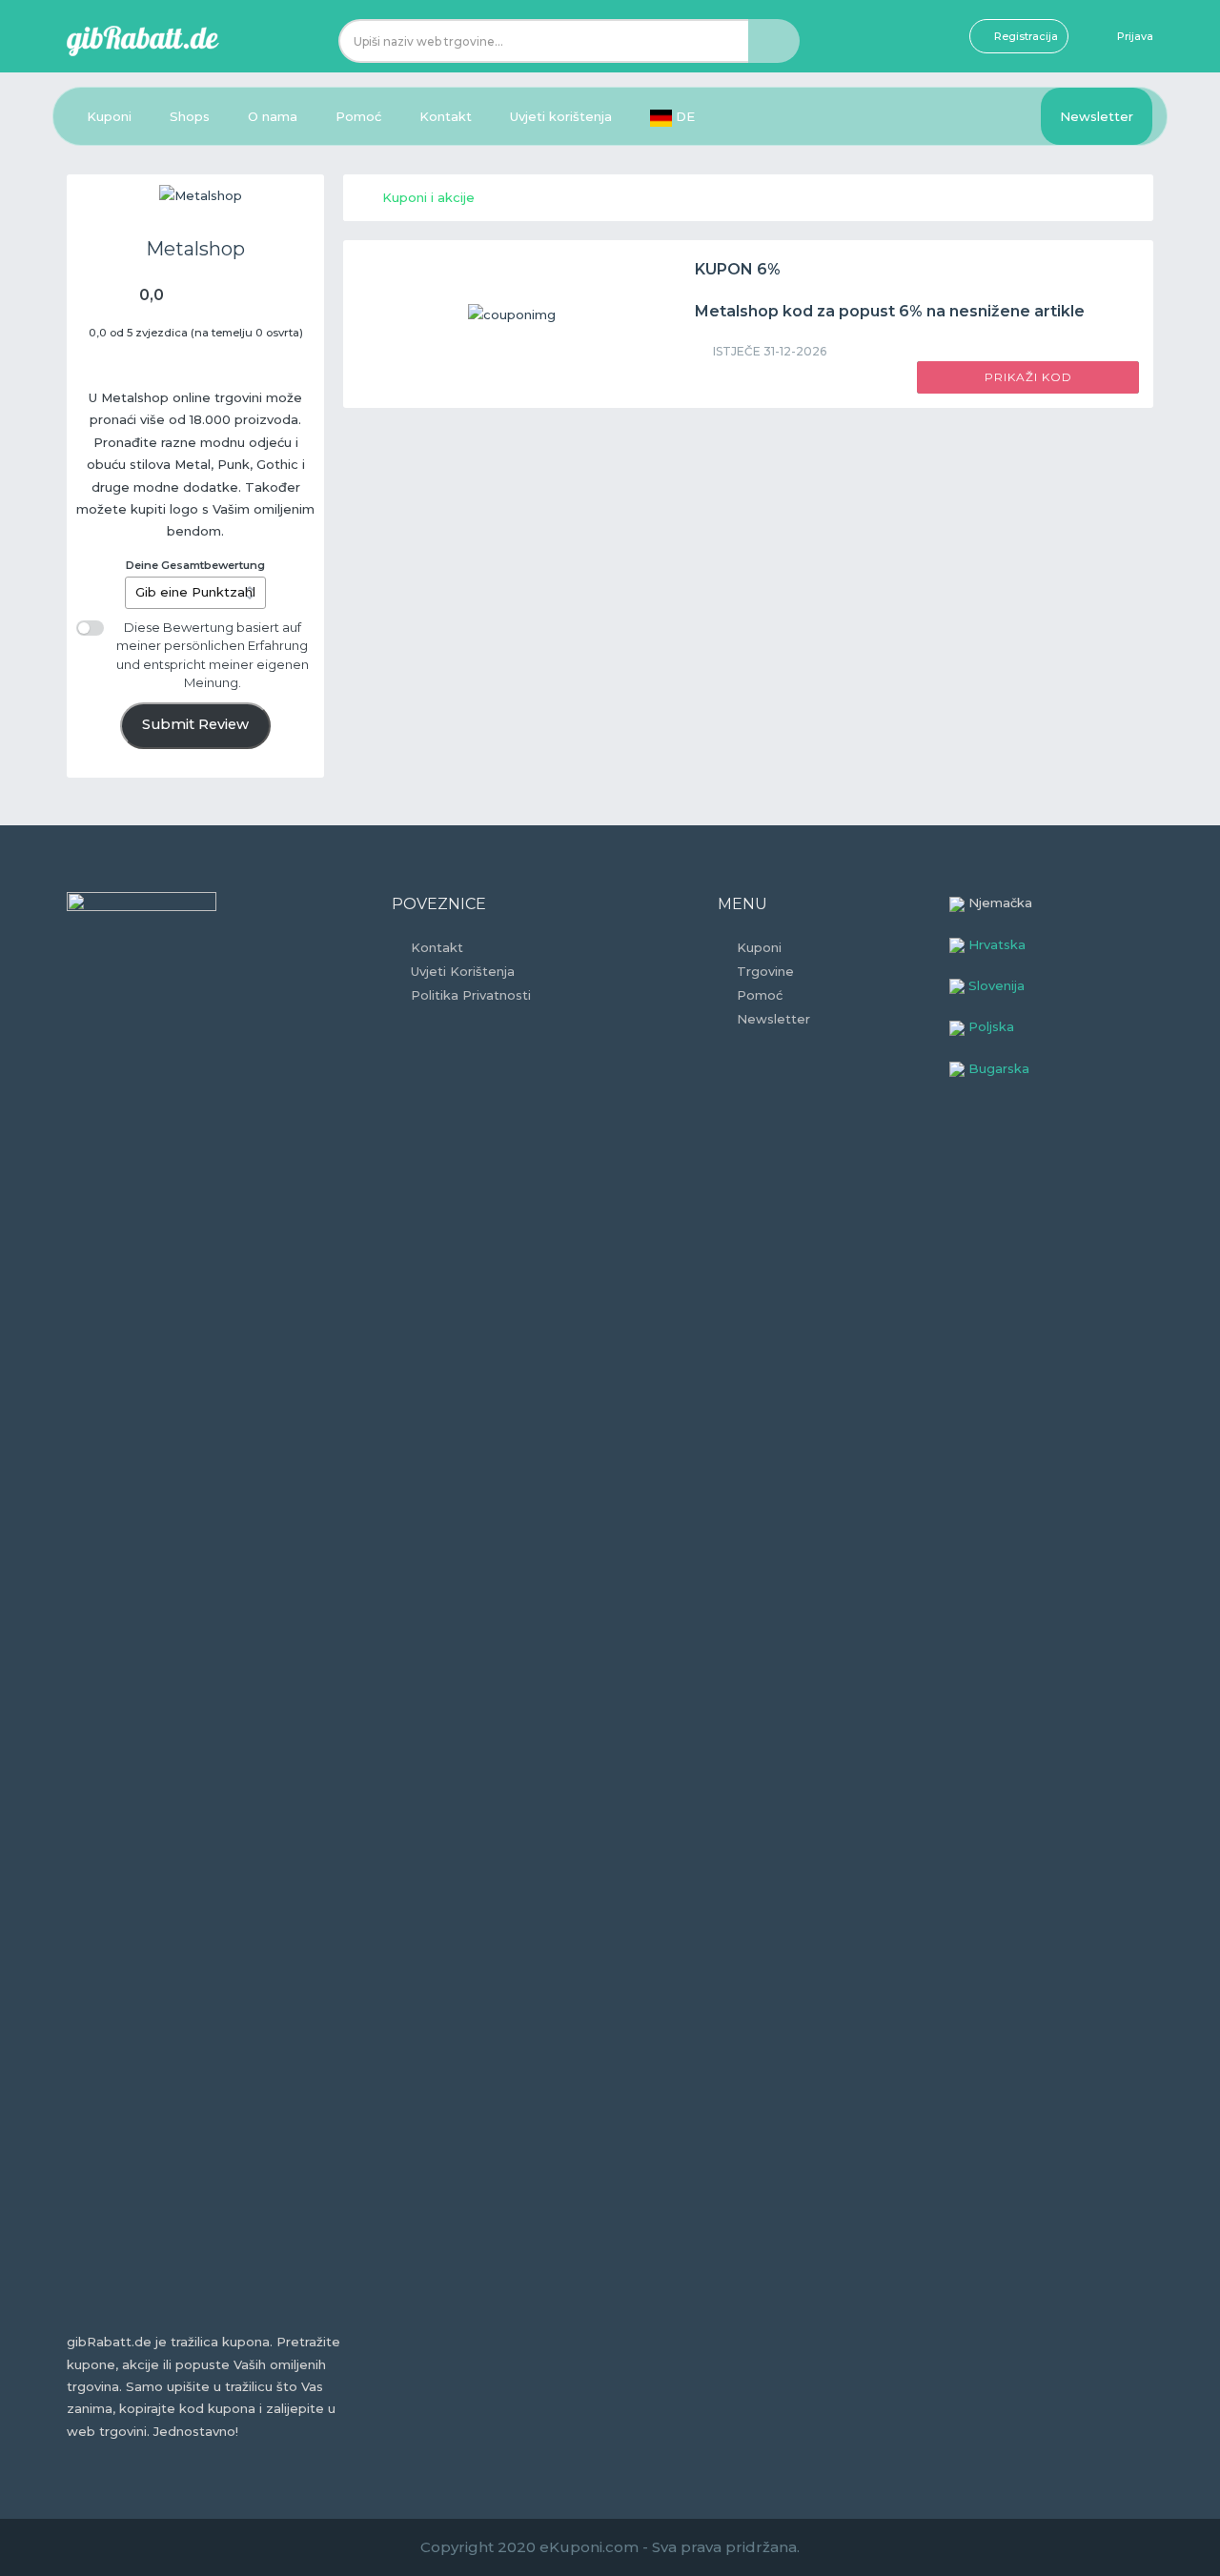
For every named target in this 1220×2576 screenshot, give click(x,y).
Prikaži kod (1028, 377)
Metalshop (195, 249)
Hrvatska (995, 944)
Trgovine (765, 971)
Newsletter (1097, 116)
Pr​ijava (1135, 36)
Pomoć (358, 116)
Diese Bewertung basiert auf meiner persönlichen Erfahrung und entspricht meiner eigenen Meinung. (213, 655)
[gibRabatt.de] (143, 39)
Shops (190, 116)
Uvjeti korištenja (561, 116)
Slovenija (995, 985)
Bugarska (997, 1068)
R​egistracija (1026, 36)
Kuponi (109, 116)
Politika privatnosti (471, 995)
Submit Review (195, 724)
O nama (273, 116)
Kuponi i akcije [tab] (428, 197)
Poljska (989, 1026)
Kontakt (446, 116)
